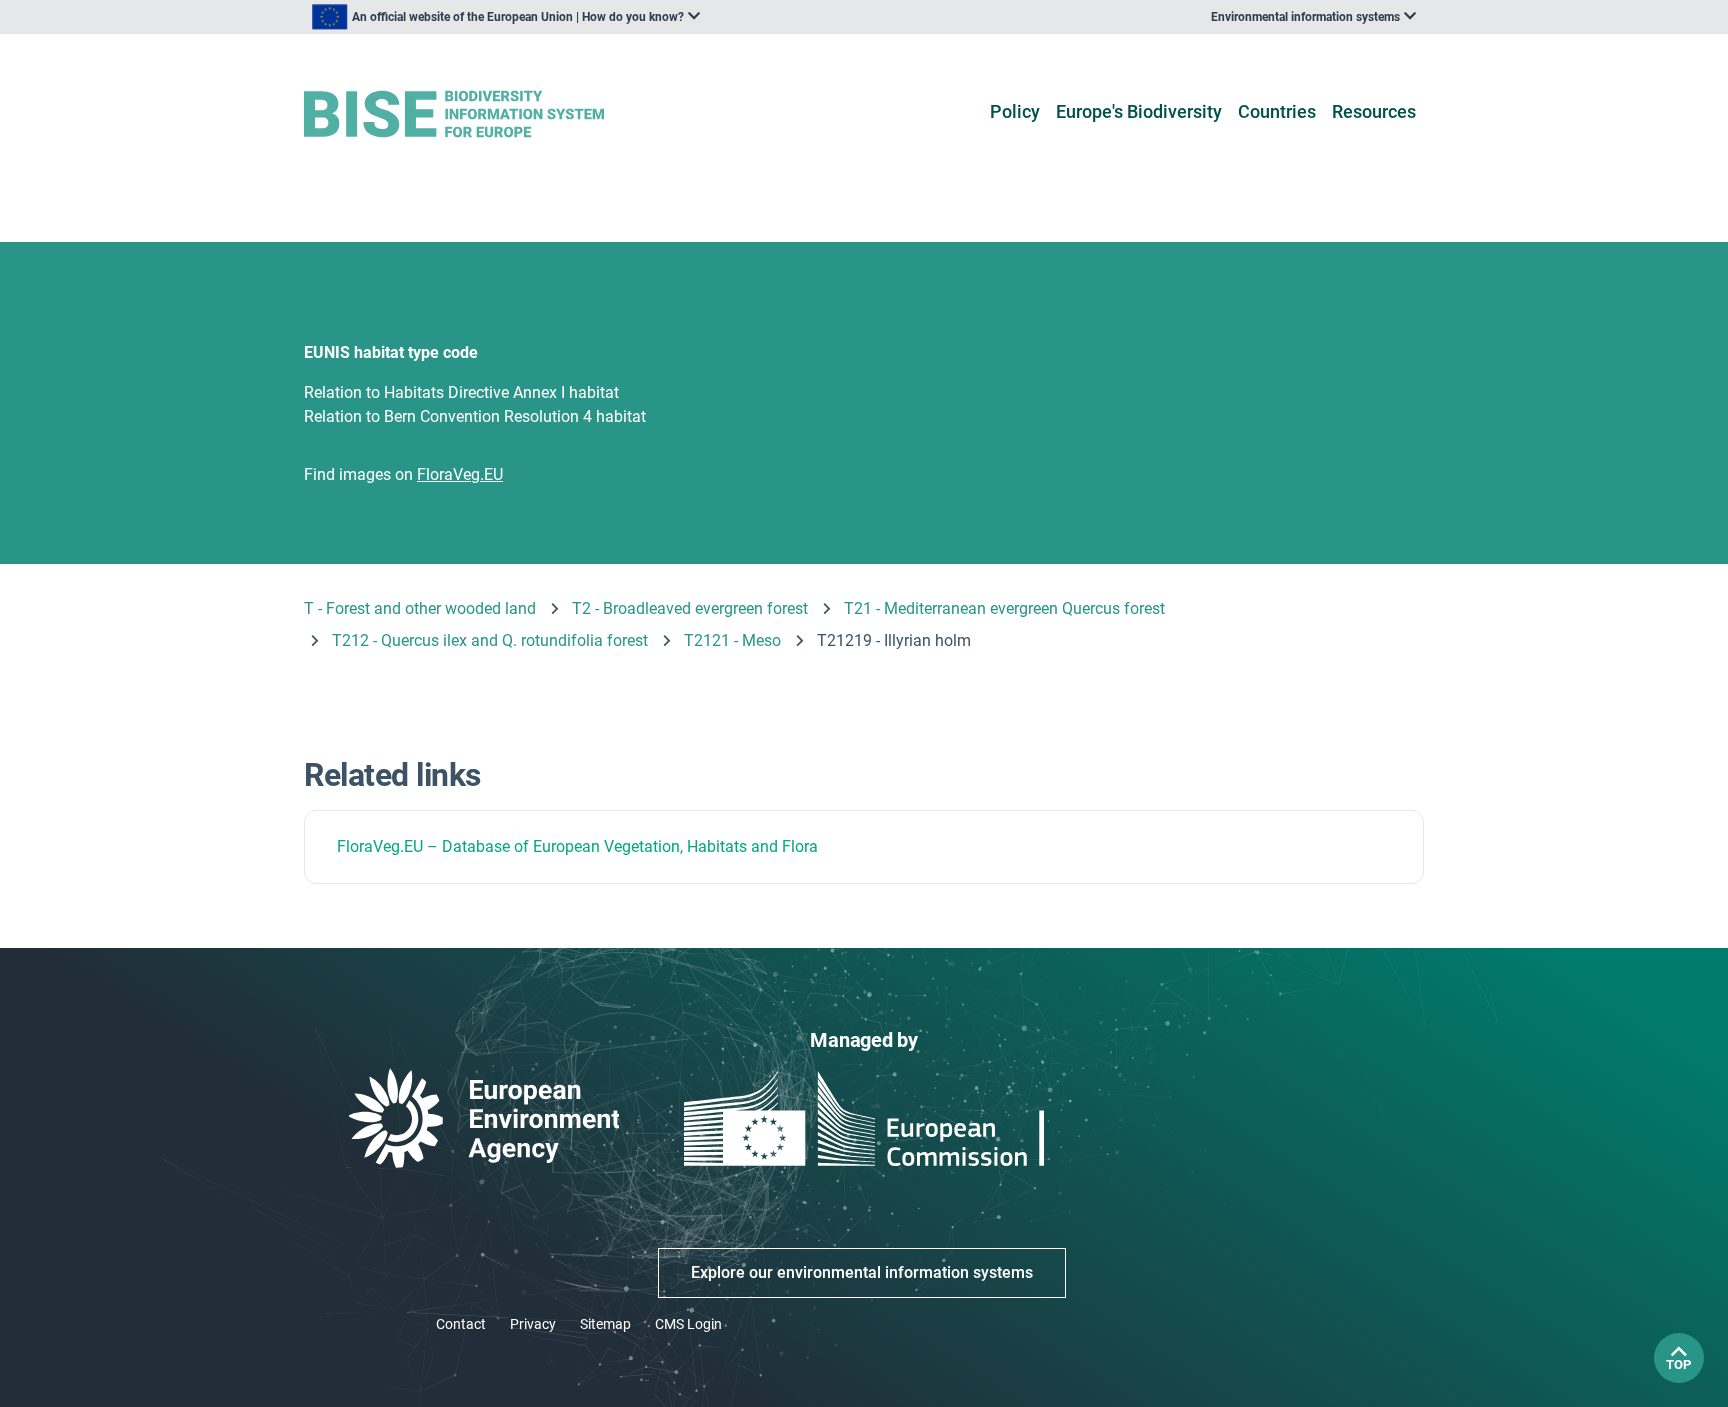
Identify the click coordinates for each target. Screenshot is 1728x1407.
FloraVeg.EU (380, 846)
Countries (1277, 111)
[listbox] (506, 17)
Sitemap (605, 1324)
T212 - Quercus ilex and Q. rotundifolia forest (490, 640)
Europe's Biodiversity (1139, 111)
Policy (1015, 111)
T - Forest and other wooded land (420, 608)
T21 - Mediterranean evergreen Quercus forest (1004, 608)
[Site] (485, 114)
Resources (1374, 111)
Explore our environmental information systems (862, 1272)
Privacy (533, 1324)
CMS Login (688, 1324)
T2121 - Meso (732, 640)
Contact (461, 1324)
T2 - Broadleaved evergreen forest (690, 608)
